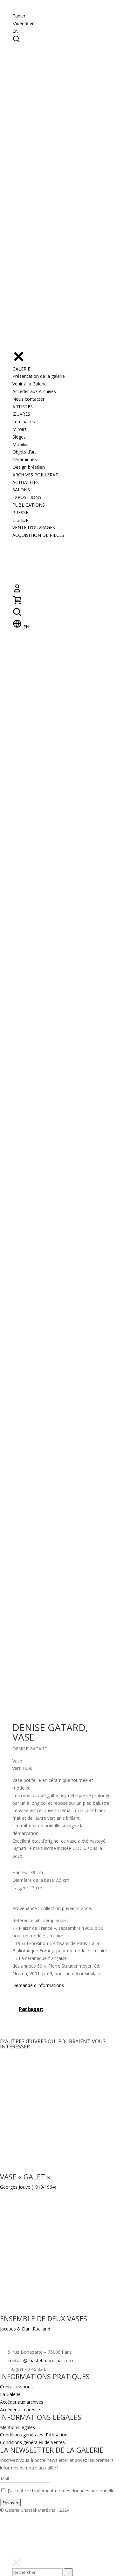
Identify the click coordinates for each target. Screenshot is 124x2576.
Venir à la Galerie (30, 384)
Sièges (19, 437)
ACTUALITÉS (26, 482)
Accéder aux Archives (34, 391)
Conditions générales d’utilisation (34, 2435)
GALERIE (21, 369)
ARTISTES (23, 407)
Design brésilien (29, 467)
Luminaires (24, 422)
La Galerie (10, 2394)
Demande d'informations (38, 1985)
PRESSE (20, 512)
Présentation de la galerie (39, 376)
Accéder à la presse (20, 2410)
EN (15, 31)
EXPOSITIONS (27, 497)
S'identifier (23, 23)
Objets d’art (24, 452)
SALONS (21, 490)
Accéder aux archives (22, 2402)
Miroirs (20, 429)
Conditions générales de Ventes (32, 2442)
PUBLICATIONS (29, 505)
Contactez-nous (16, 2387)
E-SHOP (21, 520)
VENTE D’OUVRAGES (34, 527)
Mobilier (21, 444)
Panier (19, 16)
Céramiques (25, 459)
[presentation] (68, 2572)
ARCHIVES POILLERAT (35, 475)
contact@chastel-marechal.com (40, 2361)
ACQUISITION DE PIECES (38, 535)
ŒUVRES (21, 414)
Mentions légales (17, 2427)
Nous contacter (28, 399)
